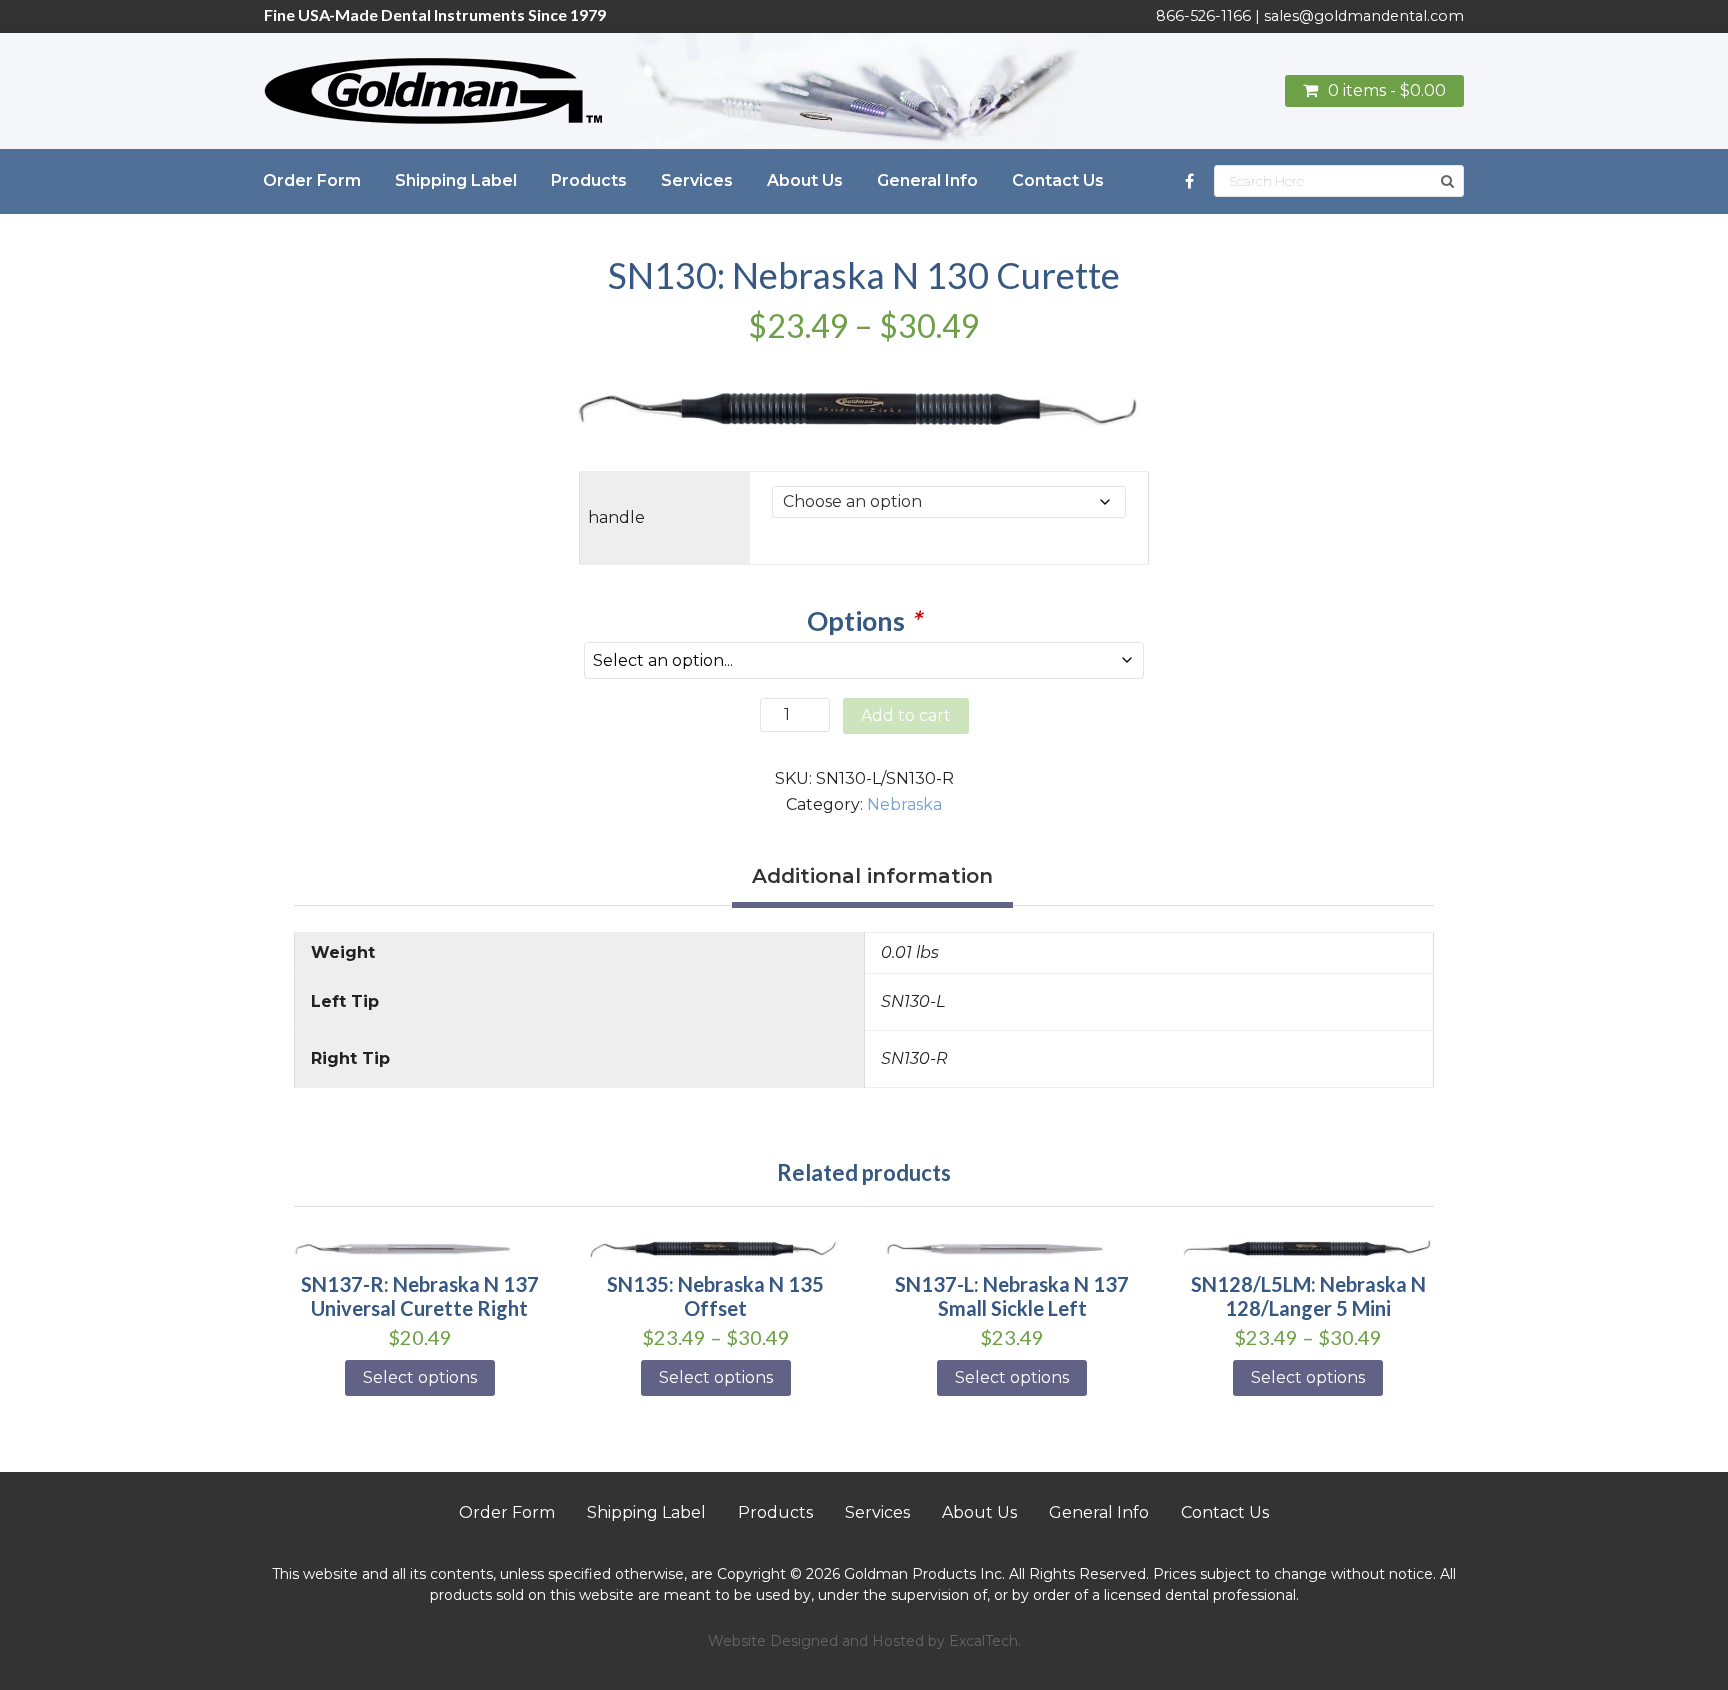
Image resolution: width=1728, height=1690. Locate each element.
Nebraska (904, 804)
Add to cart (906, 715)
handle (616, 517)
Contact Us (1225, 1512)
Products (775, 1512)
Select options (420, 1377)
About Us (979, 1512)
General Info (1099, 1512)
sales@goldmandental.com (1364, 16)
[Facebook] (1189, 181)
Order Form (507, 1512)
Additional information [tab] (872, 876)
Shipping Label (646, 1512)
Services (877, 1512)
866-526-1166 (1203, 16)
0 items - (1387, 90)
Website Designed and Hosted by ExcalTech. (864, 1641)
